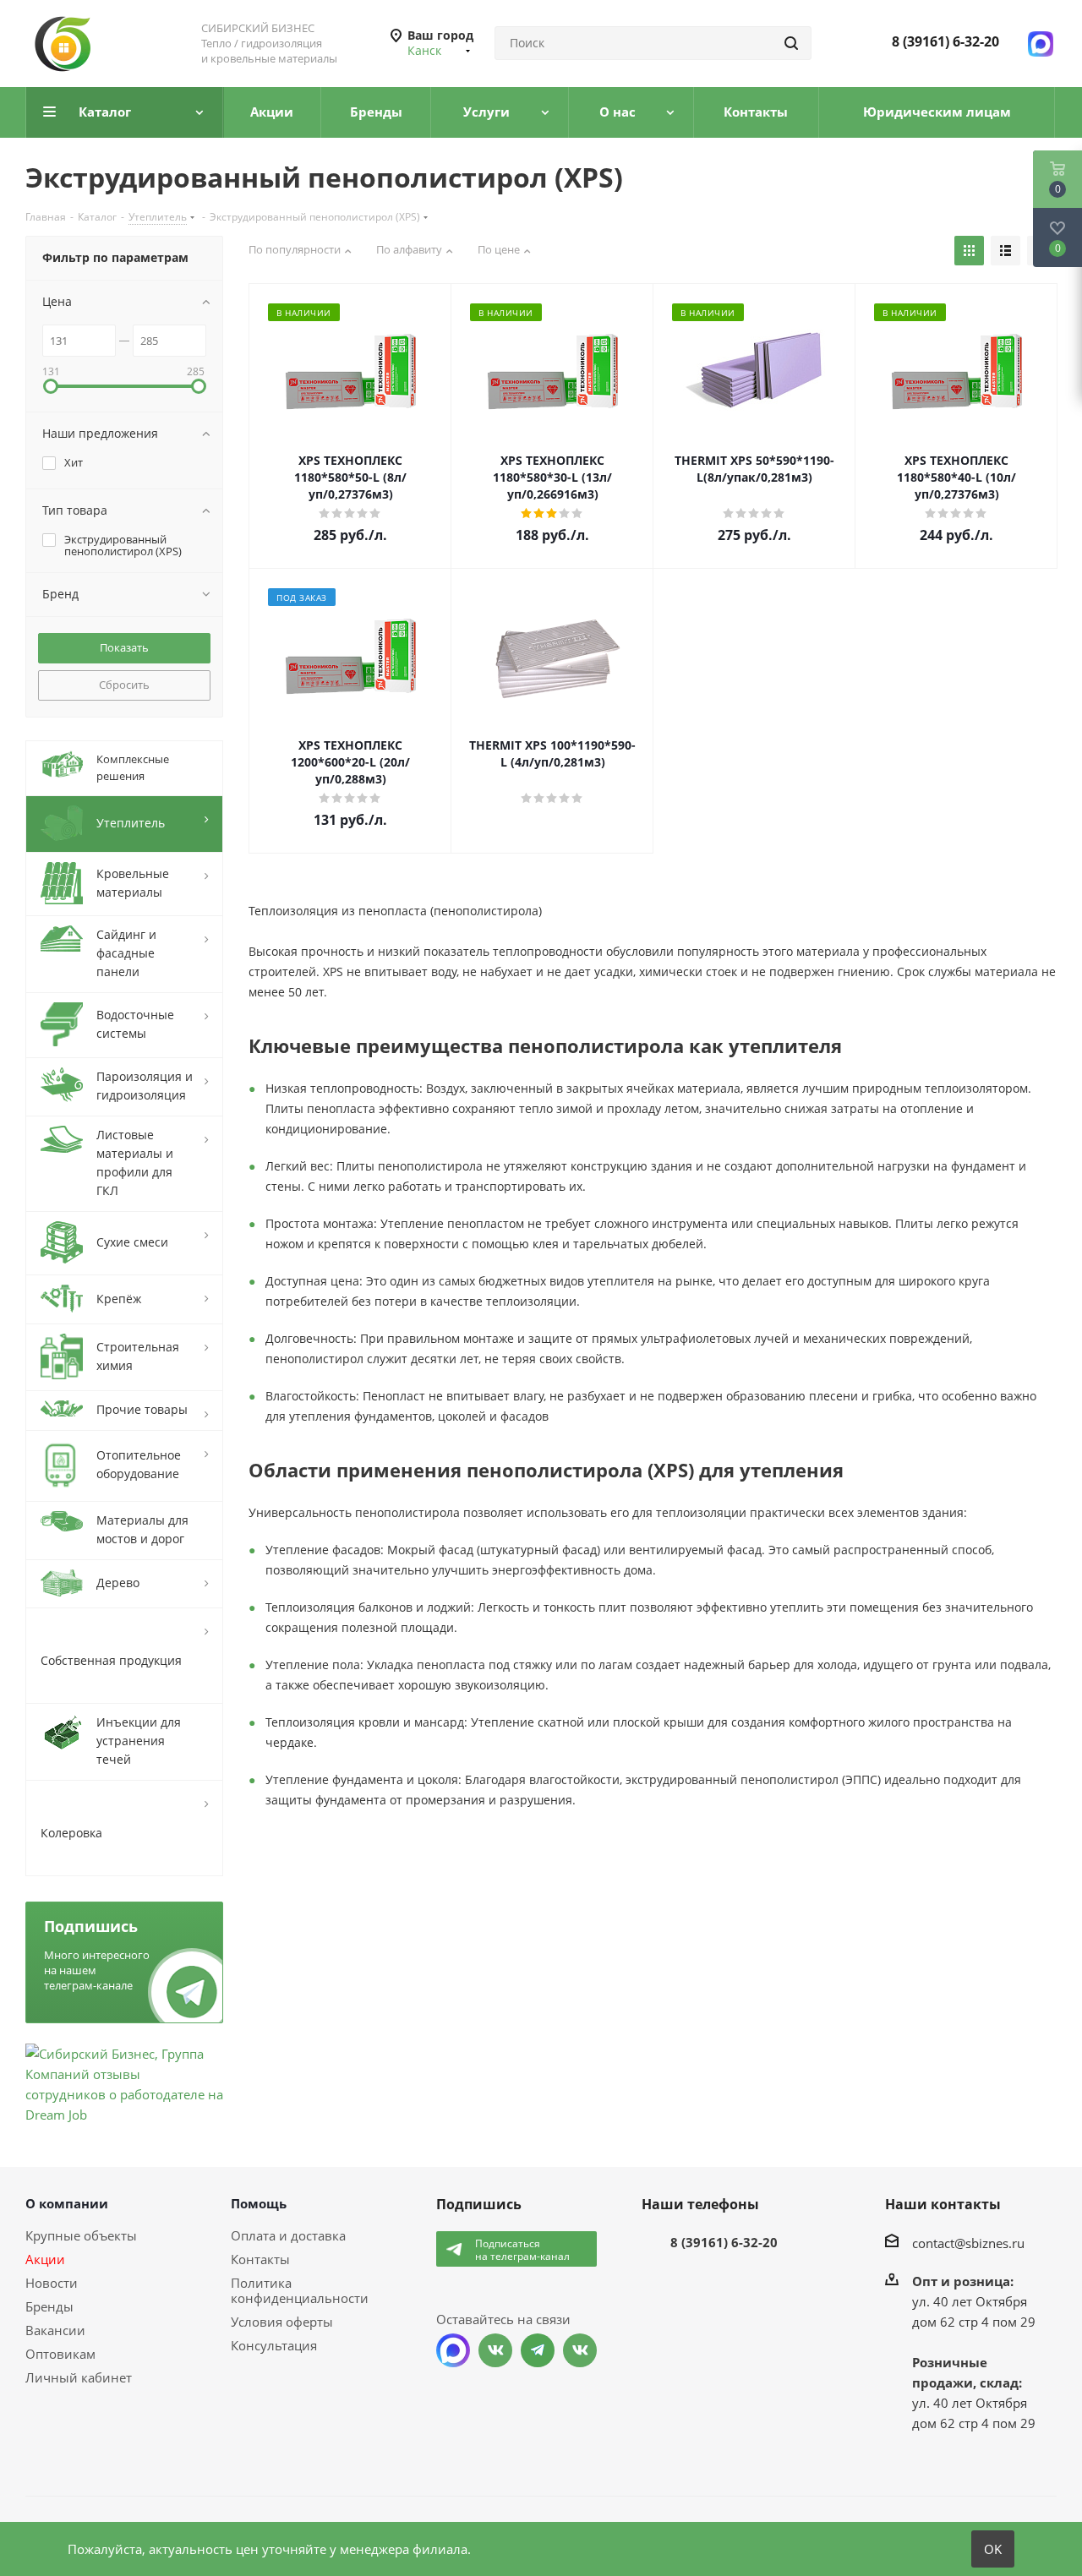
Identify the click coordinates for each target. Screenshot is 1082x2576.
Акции (45, 2259)
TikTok (580, 2350)
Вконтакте (495, 2350)
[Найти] (791, 43)
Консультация (274, 2345)
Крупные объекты (81, 2235)
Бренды (49, 2306)
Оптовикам (60, 2354)
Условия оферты (282, 2322)
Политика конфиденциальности (300, 2290)
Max (453, 2350)
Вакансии (55, 2330)
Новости (52, 2283)
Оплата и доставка (288, 2235)
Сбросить (124, 685)
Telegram (538, 2350)
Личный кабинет (79, 2377)
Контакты (260, 2259)
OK (993, 2549)
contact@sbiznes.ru (968, 2242)
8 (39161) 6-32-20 (945, 41)
